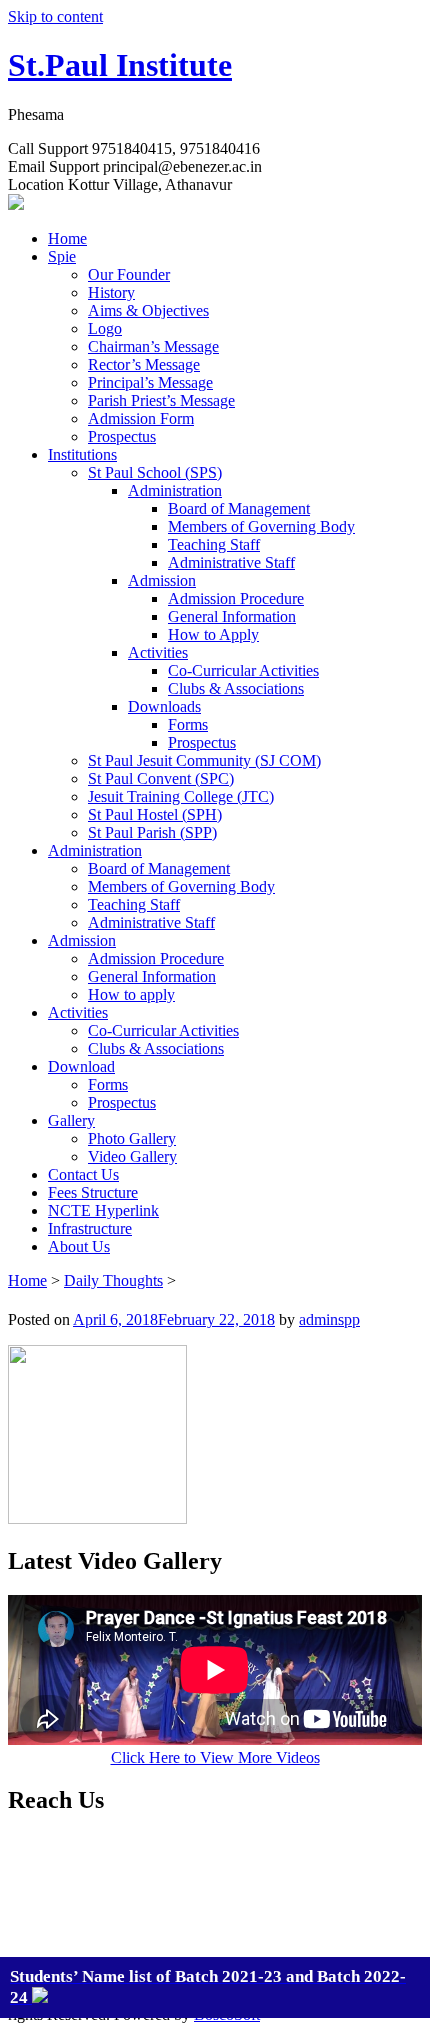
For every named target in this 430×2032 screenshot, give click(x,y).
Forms (188, 724)
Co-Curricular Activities (243, 670)
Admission (162, 580)
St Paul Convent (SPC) (161, 778)
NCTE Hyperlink (103, 1210)
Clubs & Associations (236, 688)
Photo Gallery (132, 1138)
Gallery (71, 1120)
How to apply (131, 994)
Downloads (164, 706)
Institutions (82, 454)
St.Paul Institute (120, 65)
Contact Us (83, 1174)
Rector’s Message (144, 364)
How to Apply (213, 634)
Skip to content (55, 16)
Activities (158, 652)
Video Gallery (132, 1156)
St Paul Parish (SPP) (152, 832)
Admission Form (141, 418)
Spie (62, 256)
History (111, 292)
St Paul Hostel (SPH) (155, 814)
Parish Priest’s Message (161, 400)
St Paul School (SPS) (155, 472)
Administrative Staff (231, 562)
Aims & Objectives (148, 310)
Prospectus (122, 436)
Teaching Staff (214, 544)
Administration (175, 490)
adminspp (329, 1319)
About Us (79, 1246)
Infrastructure (90, 1228)
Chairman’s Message (153, 346)
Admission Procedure (236, 598)
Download (81, 1066)
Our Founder (129, 274)
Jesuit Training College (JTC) (181, 796)
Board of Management (239, 508)
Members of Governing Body (261, 526)
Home (67, 238)
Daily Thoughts (113, 1280)
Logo (105, 328)
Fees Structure (93, 1192)
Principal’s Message (150, 382)
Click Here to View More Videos (215, 1757)
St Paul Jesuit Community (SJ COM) (204, 760)
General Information (232, 616)
